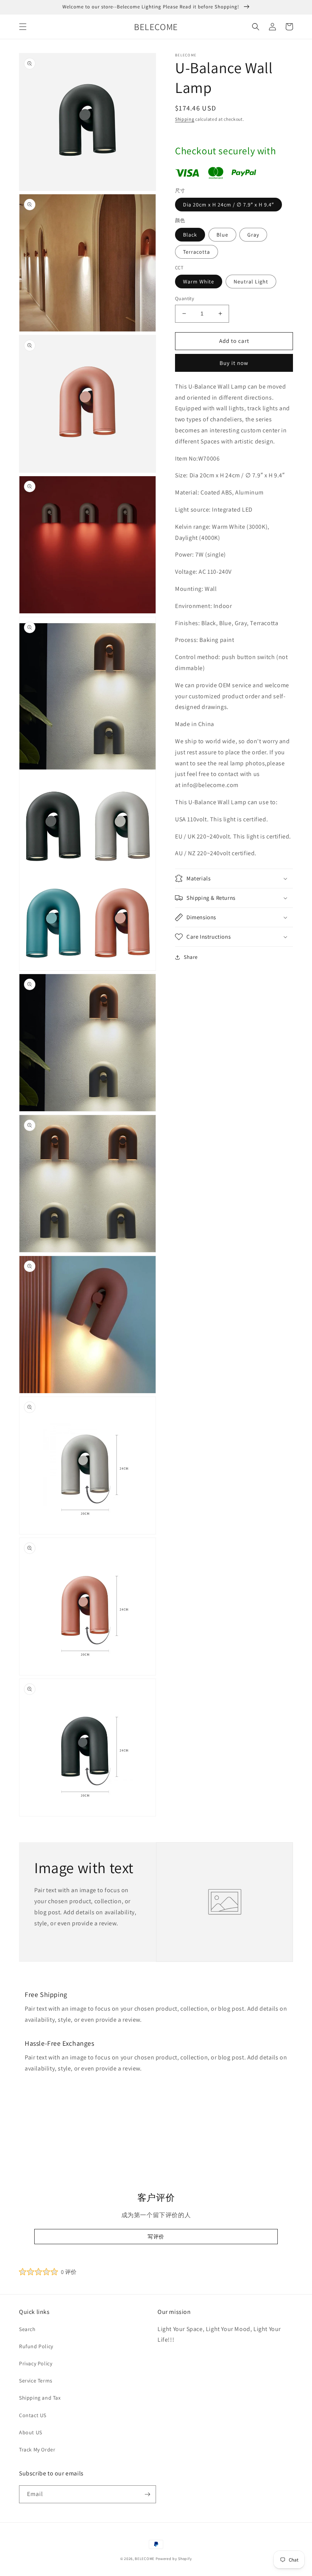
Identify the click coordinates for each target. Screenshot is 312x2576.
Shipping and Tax (40, 2398)
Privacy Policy (36, 2363)
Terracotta (197, 252)
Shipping (185, 119)
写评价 (156, 2237)
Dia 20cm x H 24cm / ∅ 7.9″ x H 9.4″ (228, 205)
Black (190, 235)
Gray (253, 235)
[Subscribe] (147, 2494)
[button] (23, 27)
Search (27, 2329)
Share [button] (191, 957)
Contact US (33, 2415)
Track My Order (37, 2450)
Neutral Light (251, 282)
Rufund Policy (36, 2346)
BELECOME (145, 2559)
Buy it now (234, 363)
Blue (222, 235)
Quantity (185, 298)
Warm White (199, 282)
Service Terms (36, 2381)
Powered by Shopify (174, 2559)
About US (31, 2432)
